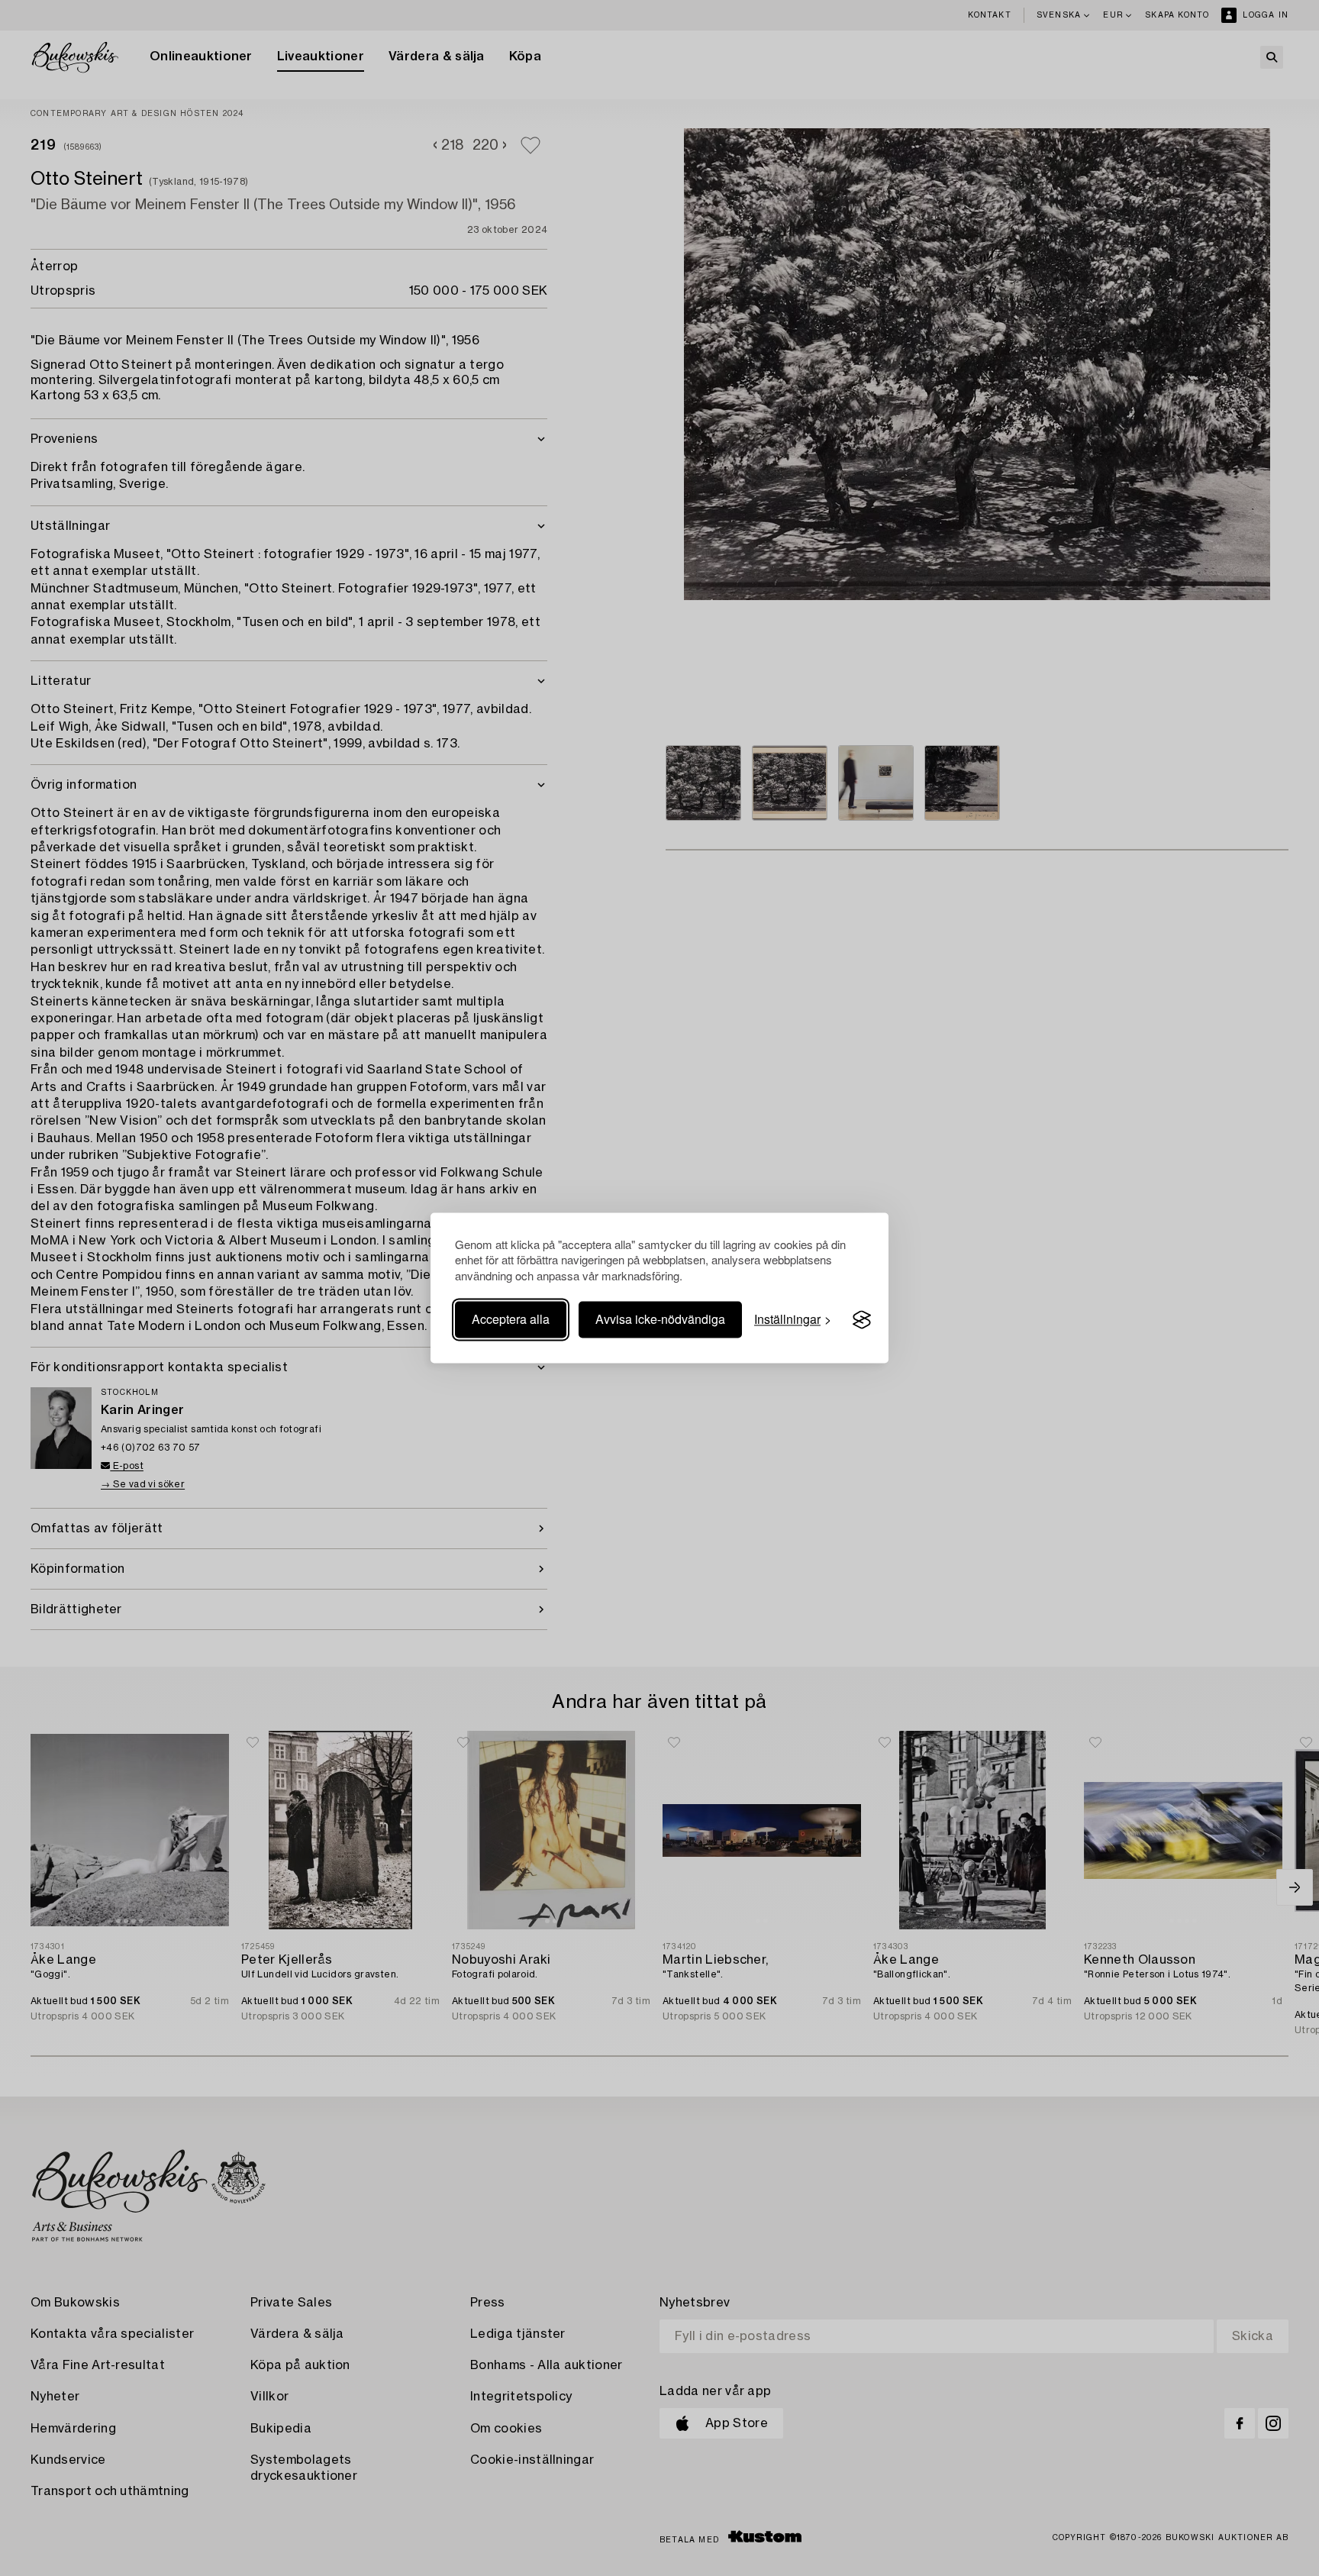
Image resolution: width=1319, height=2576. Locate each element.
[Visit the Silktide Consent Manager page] (862, 1320)
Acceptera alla (511, 1320)
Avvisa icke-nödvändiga (660, 1320)
